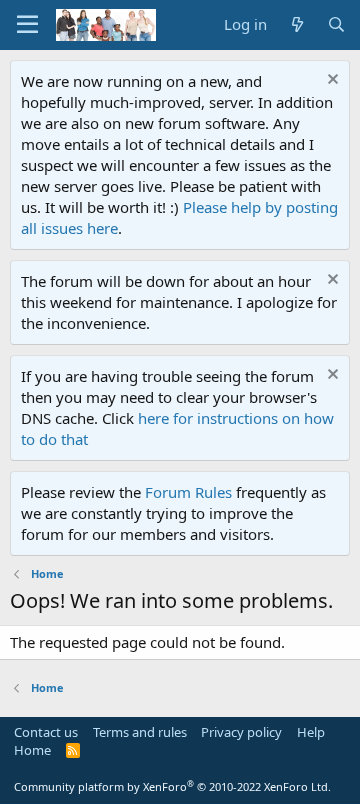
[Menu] (27, 25)
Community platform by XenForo (172, 786)
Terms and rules (140, 732)
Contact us (46, 732)
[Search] (336, 24)
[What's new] (296, 24)
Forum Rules (188, 492)
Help (311, 732)
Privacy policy (241, 732)
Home (32, 750)
